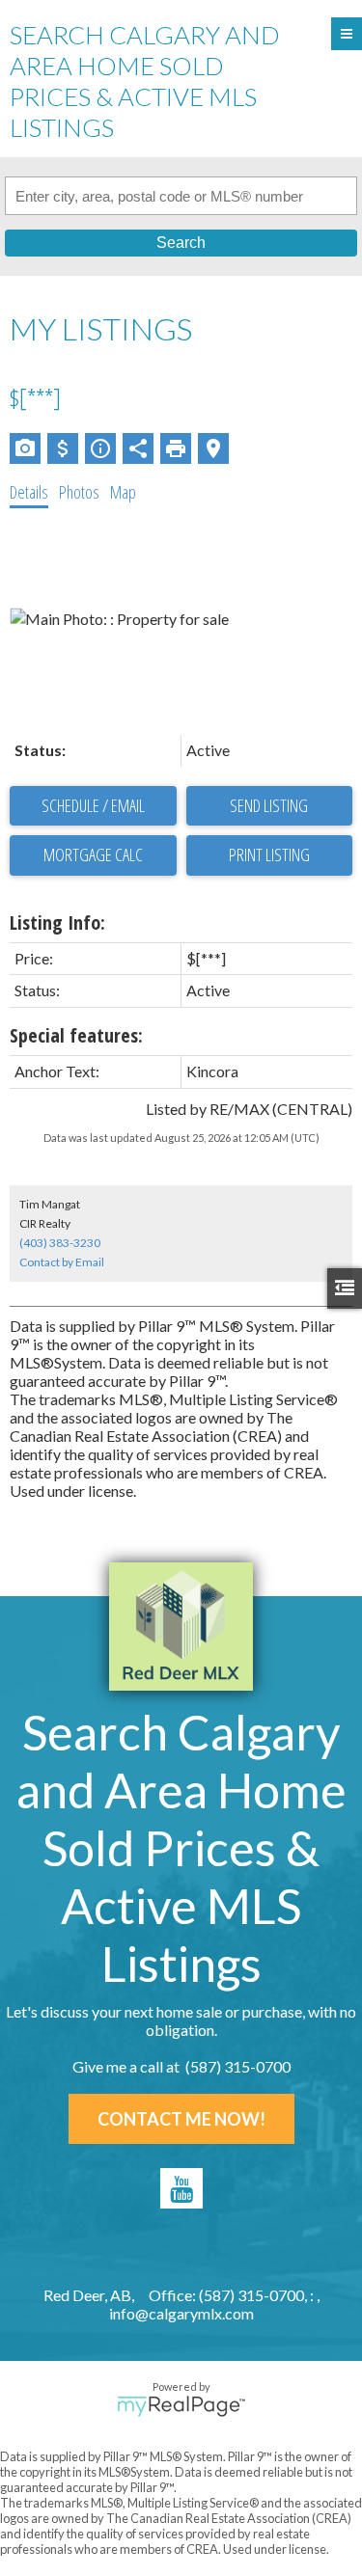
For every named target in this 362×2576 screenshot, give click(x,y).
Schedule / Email (93, 805)
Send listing (269, 805)
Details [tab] (29, 492)
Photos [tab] (79, 492)
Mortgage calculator (93, 855)
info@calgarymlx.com (181, 2313)
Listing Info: (57, 922)
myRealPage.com (181, 2406)
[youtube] (181, 2188)
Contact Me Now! (181, 2119)
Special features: (76, 1035)
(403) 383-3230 (60, 1243)
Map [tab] (123, 492)
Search (181, 243)
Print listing (269, 854)
